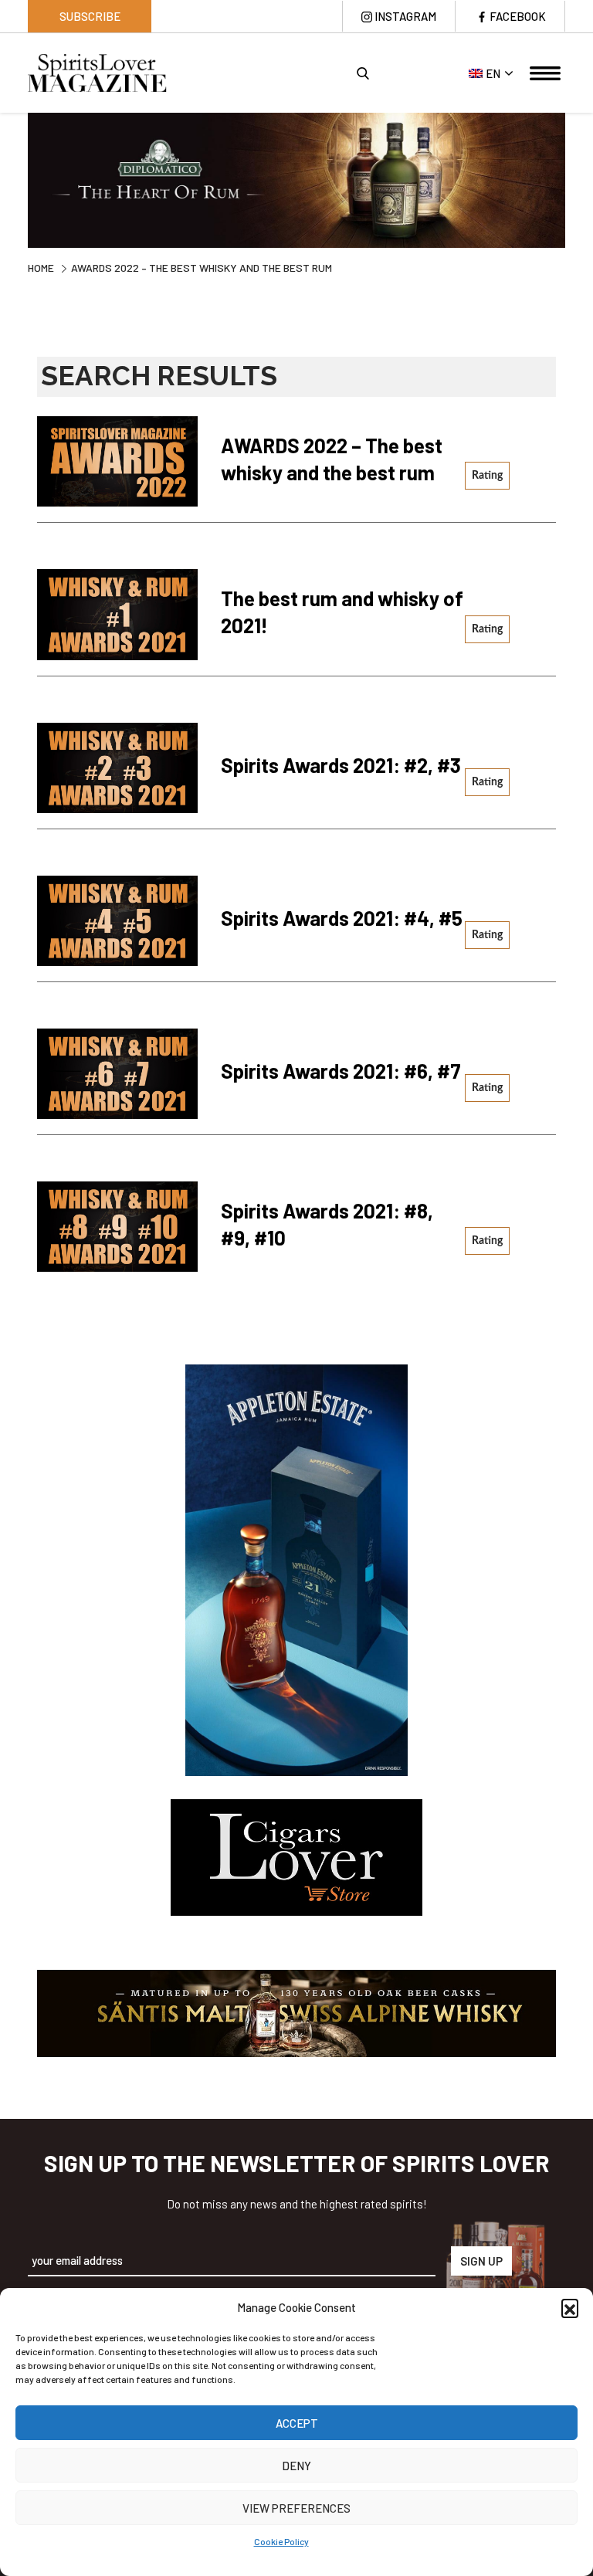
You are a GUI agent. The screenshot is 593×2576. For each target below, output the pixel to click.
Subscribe (90, 16)
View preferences (296, 2508)
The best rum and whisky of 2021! (342, 612)
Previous (16, 182)
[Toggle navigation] (545, 73)
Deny (296, 2466)
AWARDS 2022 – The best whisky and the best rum (332, 459)
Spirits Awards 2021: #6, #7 (341, 1071)
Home (41, 268)
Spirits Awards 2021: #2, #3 (341, 765)
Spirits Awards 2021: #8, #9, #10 (327, 1224)
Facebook (518, 16)
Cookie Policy (281, 2541)
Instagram (405, 16)
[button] (570, 2307)
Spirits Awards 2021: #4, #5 (342, 918)
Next (577, 182)
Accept (297, 2423)
